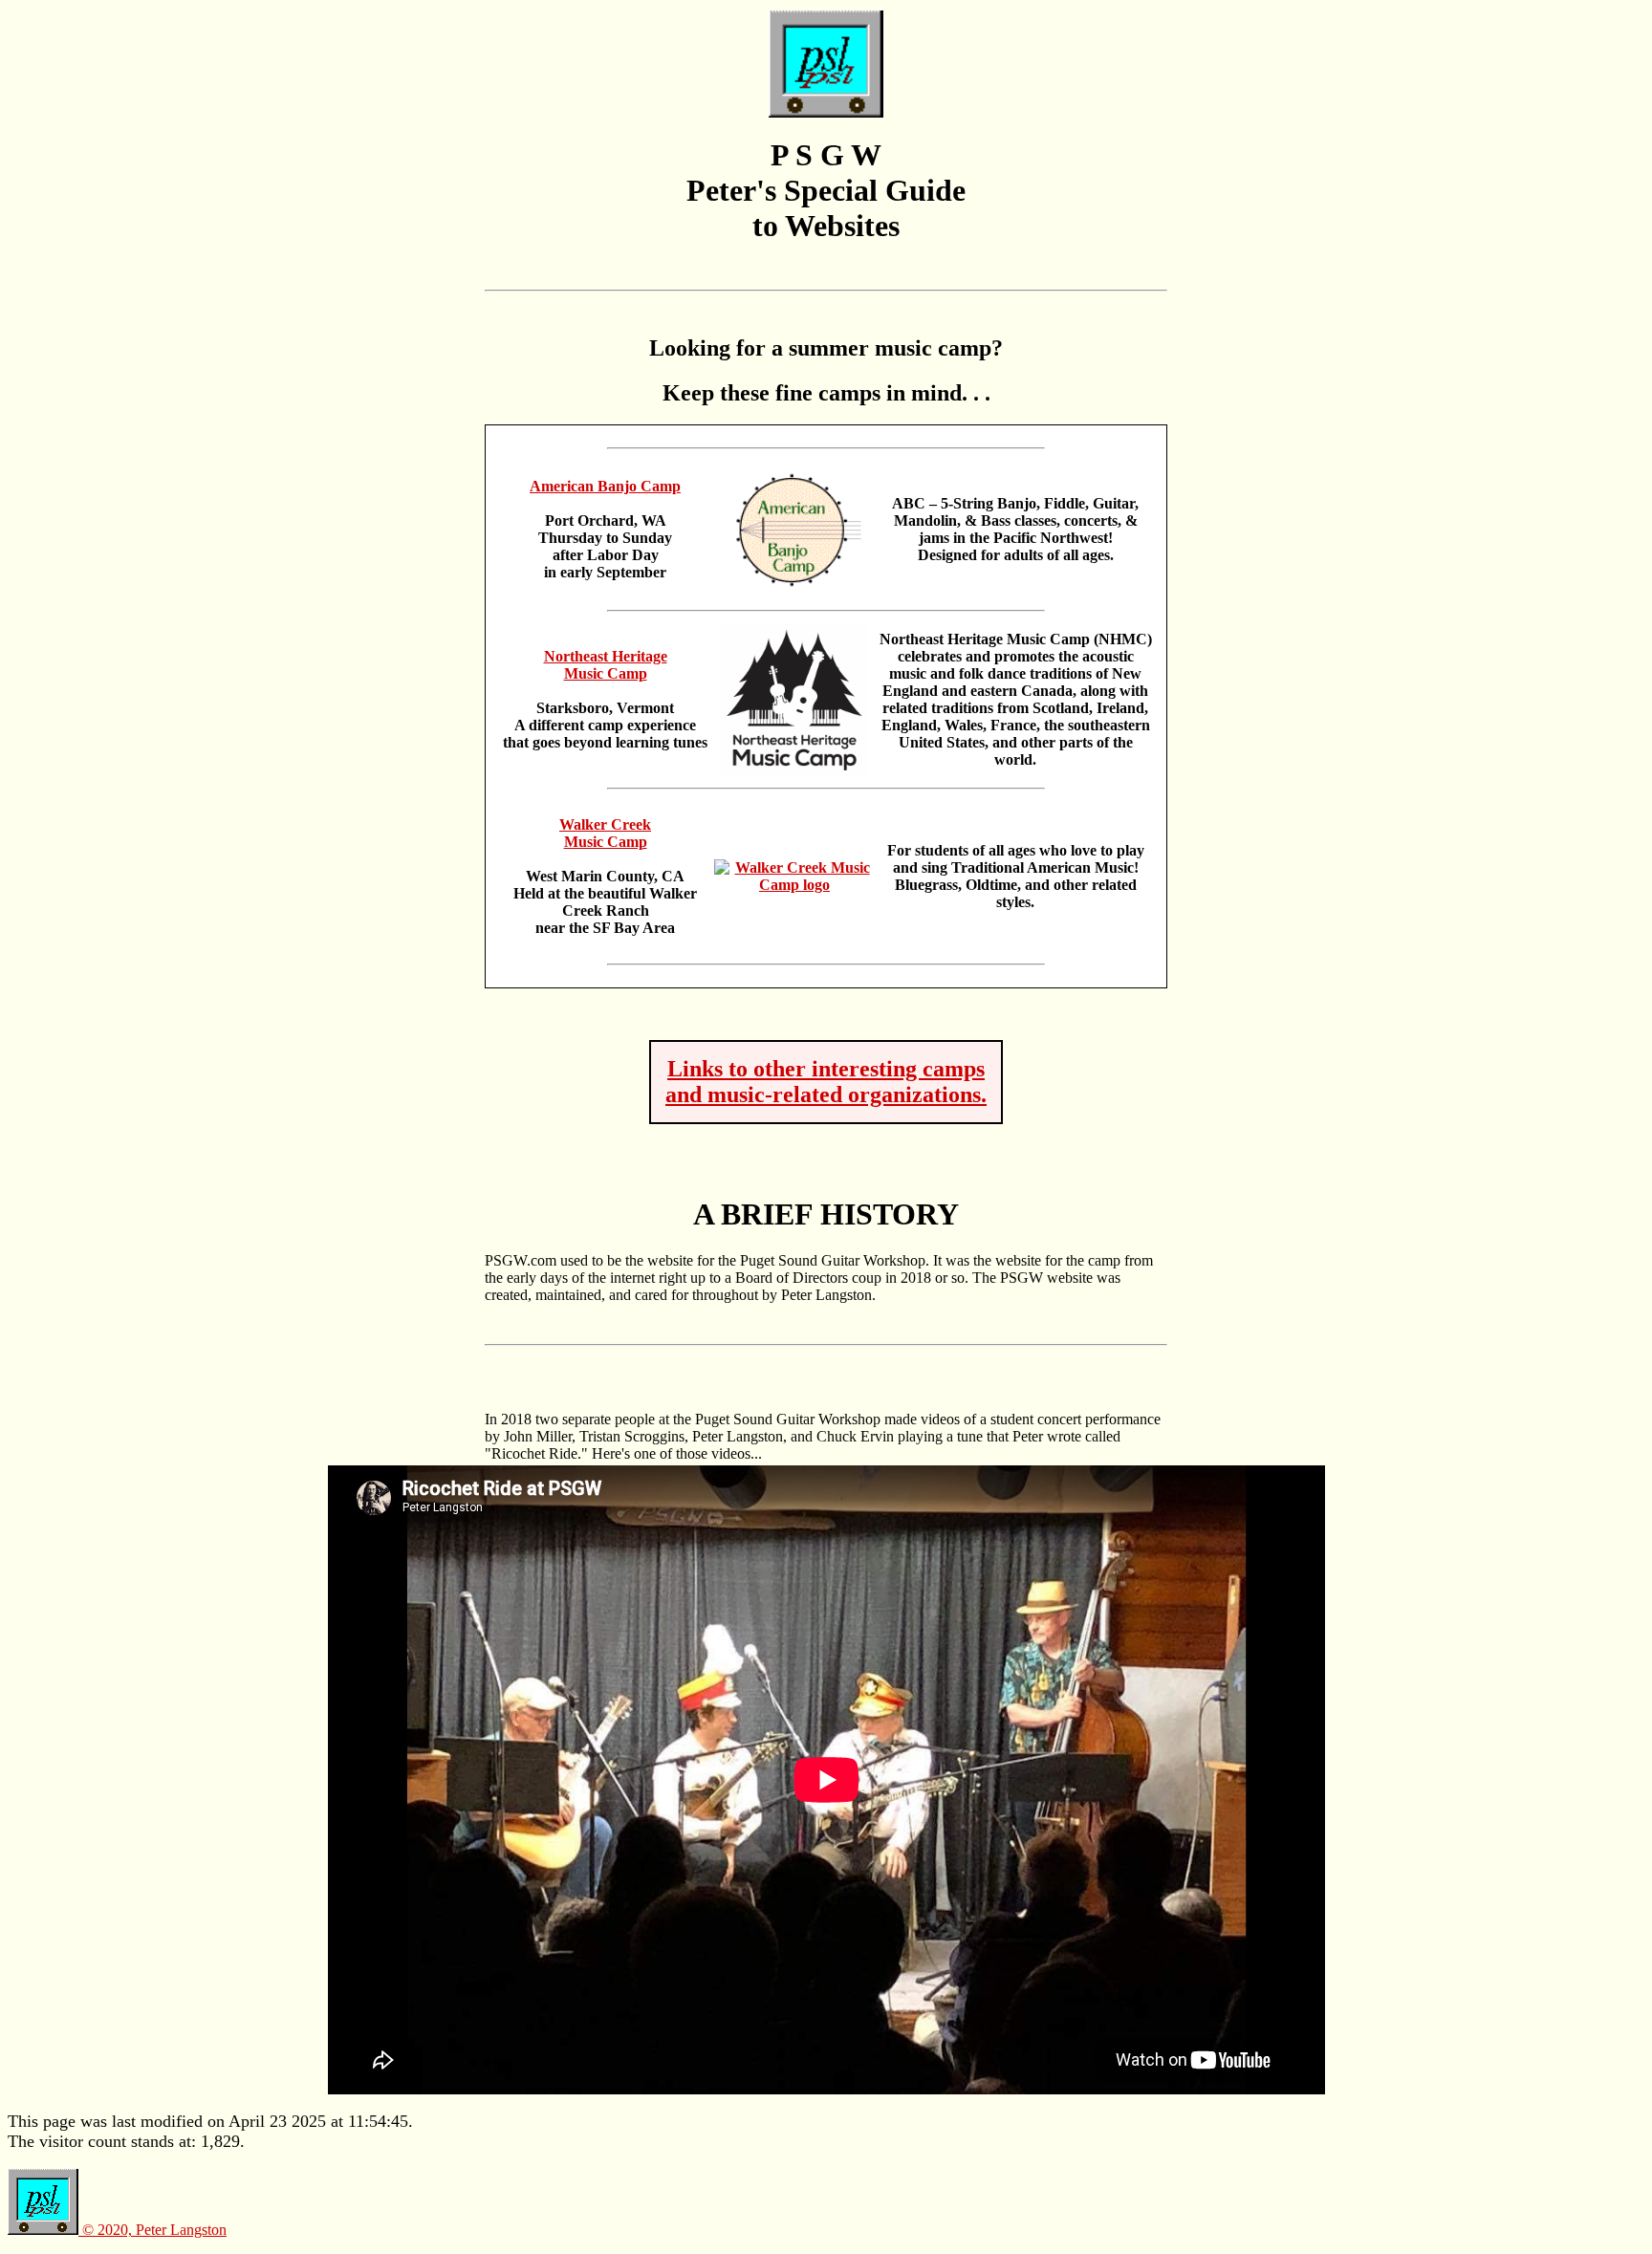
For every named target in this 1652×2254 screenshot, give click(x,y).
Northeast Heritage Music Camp (606, 665)
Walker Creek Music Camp (605, 833)
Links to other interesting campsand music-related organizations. (826, 1082)
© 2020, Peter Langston (152, 2230)
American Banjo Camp (605, 486)
